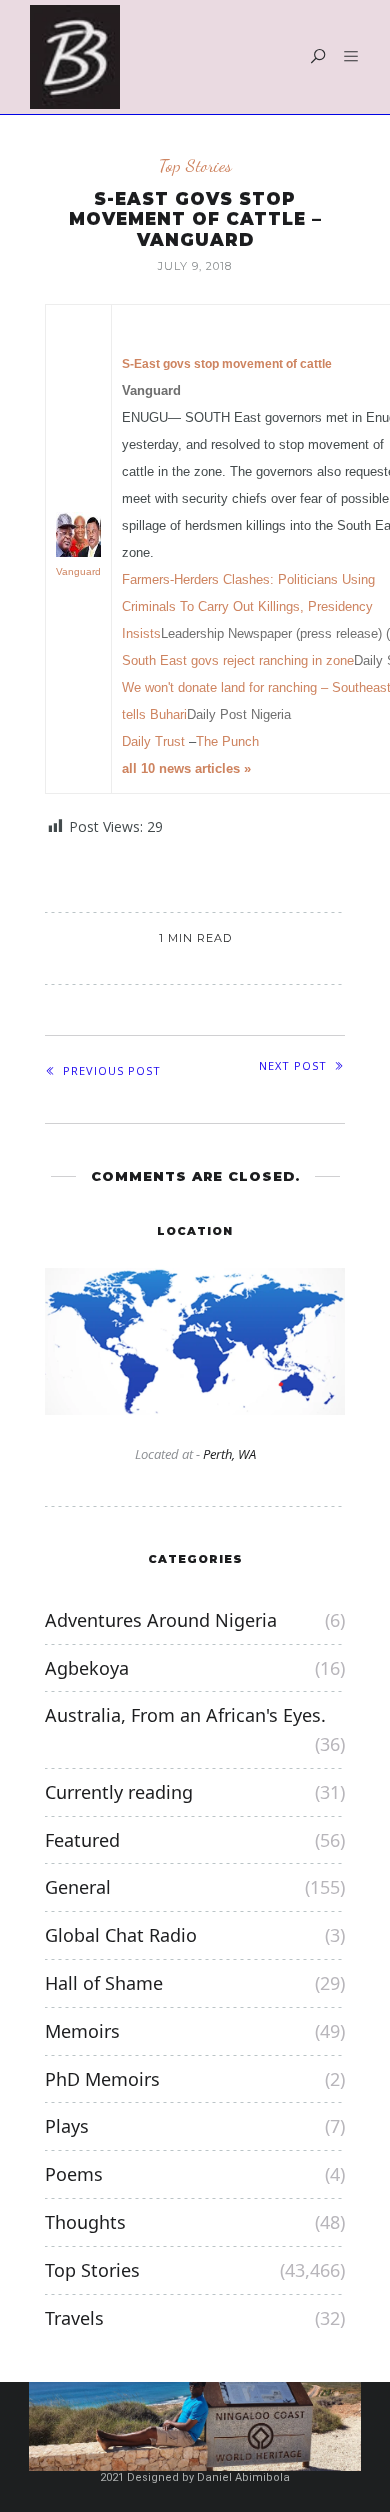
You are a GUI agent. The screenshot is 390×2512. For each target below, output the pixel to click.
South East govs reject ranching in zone (238, 660)
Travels (74, 2318)
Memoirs (82, 2031)
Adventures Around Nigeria (161, 1620)
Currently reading (119, 1792)
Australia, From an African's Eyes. (185, 1715)
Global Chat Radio (121, 1935)
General (78, 1887)
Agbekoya (87, 1668)
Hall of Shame (104, 1983)
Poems (74, 2174)
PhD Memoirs (102, 2079)
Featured (82, 1840)
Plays (67, 2126)
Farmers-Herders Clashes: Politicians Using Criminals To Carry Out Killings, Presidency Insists (248, 606)
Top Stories (195, 165)
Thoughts (85, 2222)
